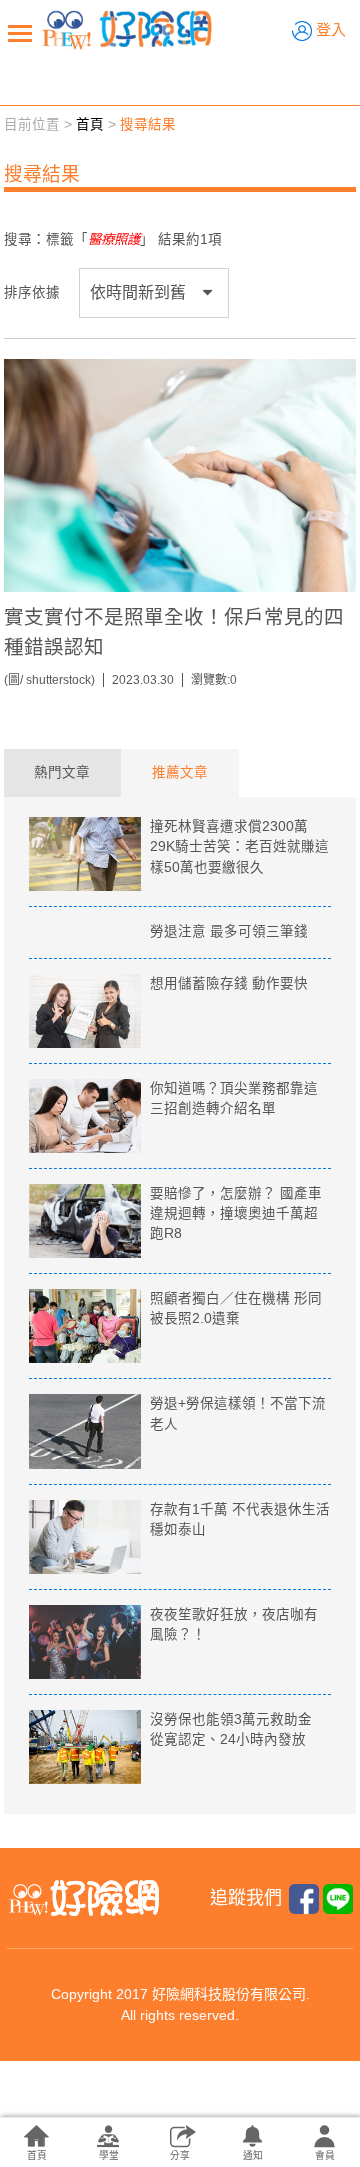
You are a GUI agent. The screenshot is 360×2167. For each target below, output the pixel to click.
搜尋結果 (148, 124)
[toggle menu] (20, 33)
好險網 (127, 30)
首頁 (90, 124)
